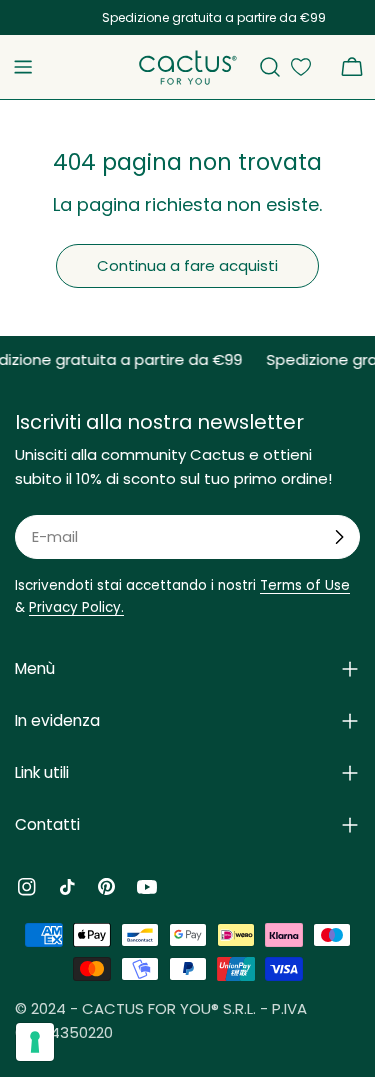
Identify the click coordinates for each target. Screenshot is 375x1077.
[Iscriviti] (339, 537)
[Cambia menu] (23, 67)
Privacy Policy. (76, 607)
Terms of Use (305, 585)
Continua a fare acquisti (187, 265)
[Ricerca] (270, 67)
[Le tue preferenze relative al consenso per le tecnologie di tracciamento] (35, 1042)
